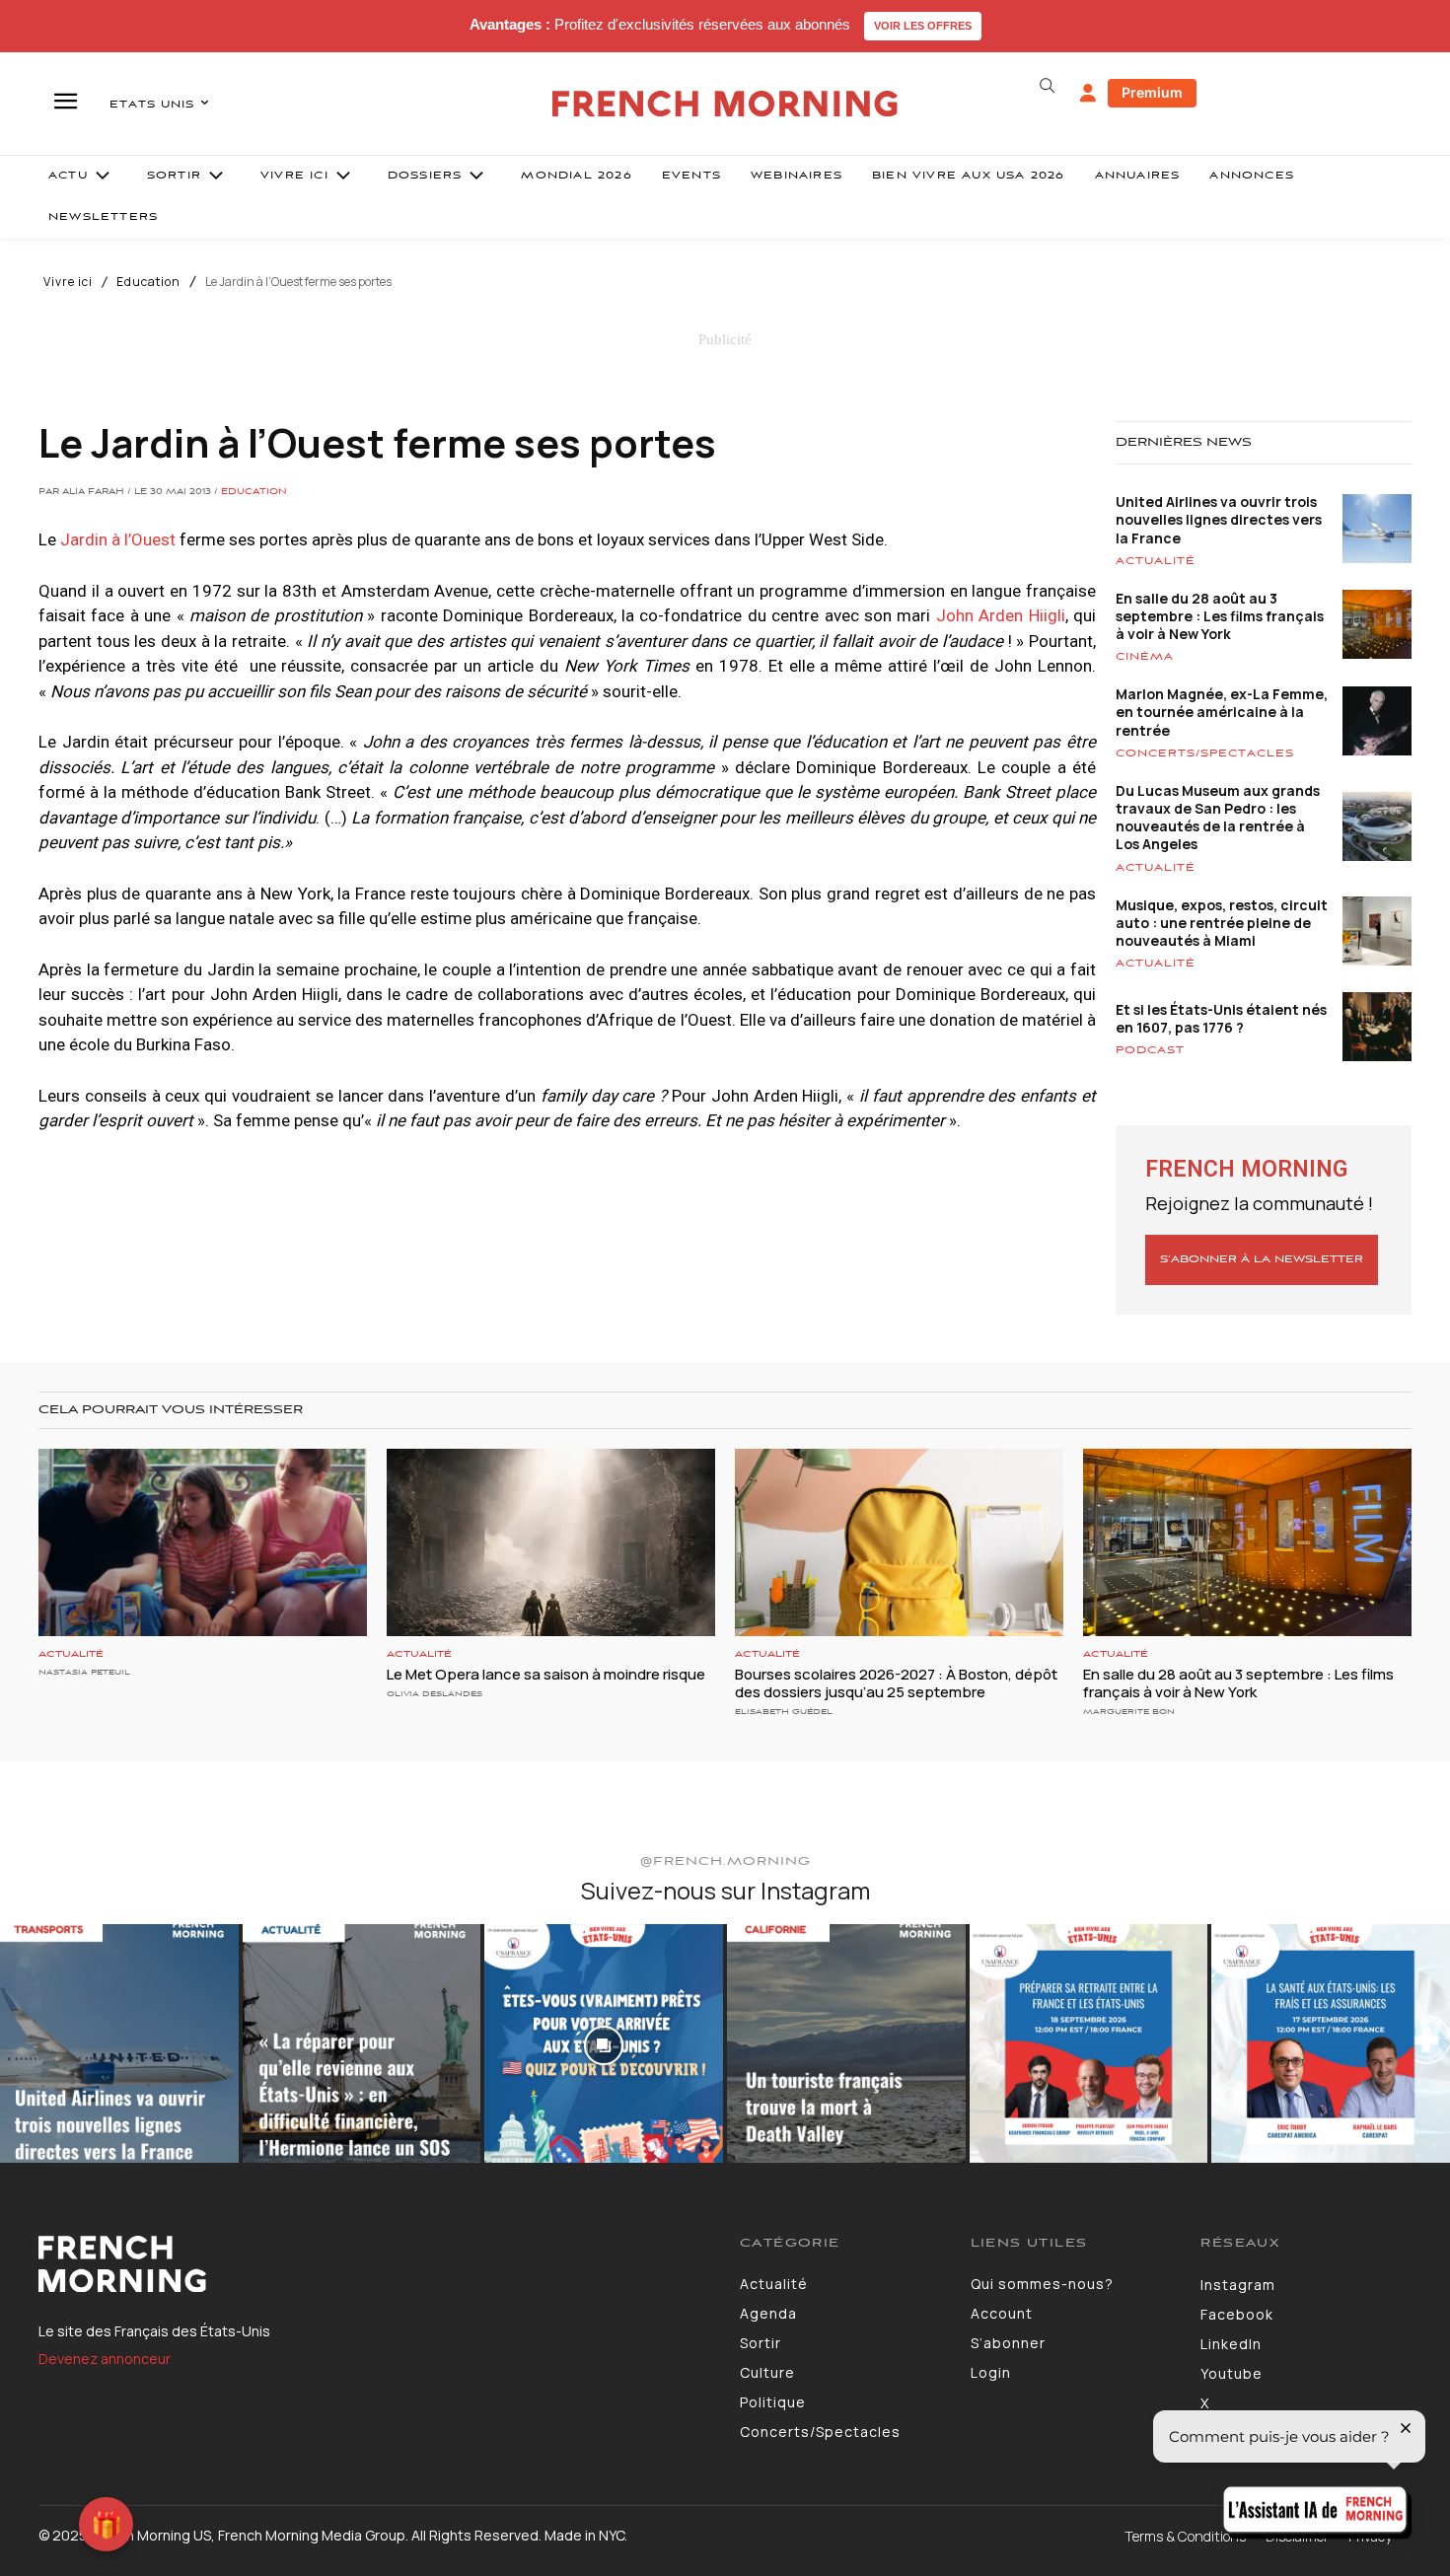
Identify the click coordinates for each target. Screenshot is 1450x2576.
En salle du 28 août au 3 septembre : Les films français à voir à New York (1220, 616)
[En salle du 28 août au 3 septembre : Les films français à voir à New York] (1247, 1542)
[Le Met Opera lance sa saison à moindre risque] (551, 1542)
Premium (1152, 92)
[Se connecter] (1088, 94)
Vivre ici (68, 282)
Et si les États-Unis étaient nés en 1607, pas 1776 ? (1221, 1018)
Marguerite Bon (1129, 1712)
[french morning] (725, 104)
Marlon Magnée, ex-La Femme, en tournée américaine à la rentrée (1222, 712)
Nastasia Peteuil (84, 1672)
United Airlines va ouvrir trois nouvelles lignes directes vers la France (1219, 519)
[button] (1047, 86)
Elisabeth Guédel (784, 1712)
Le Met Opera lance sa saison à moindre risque (546, 1674)
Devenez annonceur (105, 2359)
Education (148, 282)
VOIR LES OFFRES (923, 26)
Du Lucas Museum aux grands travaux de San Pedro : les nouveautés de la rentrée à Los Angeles (1218, 818)
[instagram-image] (119, 2043)
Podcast (1150, 1050)
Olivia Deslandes (435, 1694)
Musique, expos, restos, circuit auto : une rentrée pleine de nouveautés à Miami (1222, 923)
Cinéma (1145, 657)
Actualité (1156, 561)
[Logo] (374, 2264)
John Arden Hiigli (1001, 615)
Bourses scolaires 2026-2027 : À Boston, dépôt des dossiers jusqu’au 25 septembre (896, 1683)
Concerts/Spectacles (1205, 753)
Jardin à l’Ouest (118, 539)
